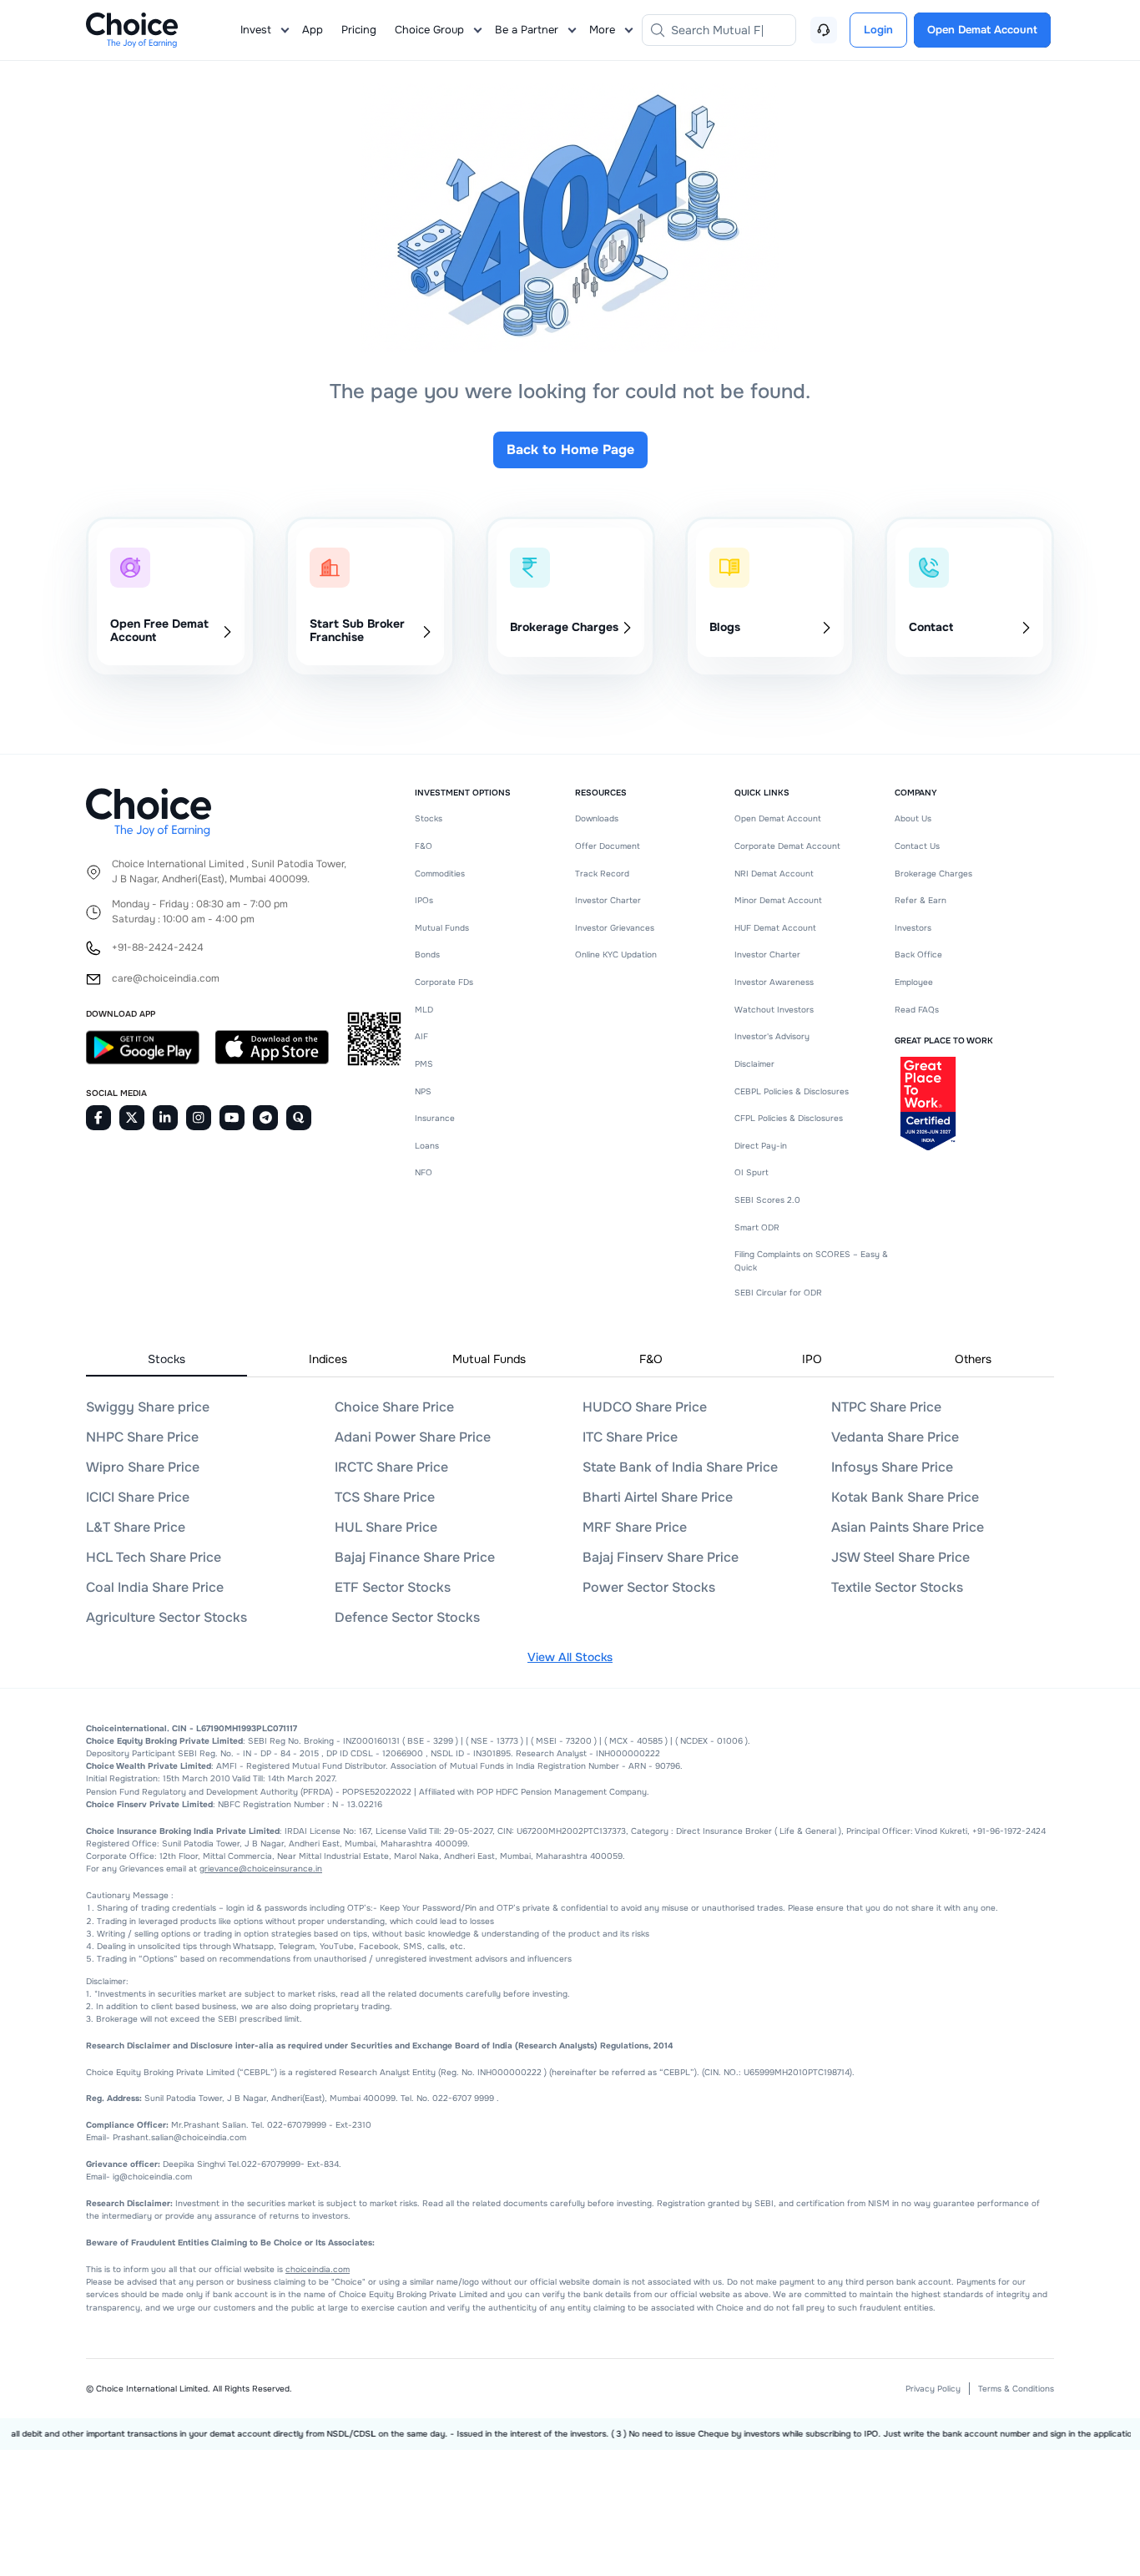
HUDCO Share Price (645, 1407)
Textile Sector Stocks (897, 1587)
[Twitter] (132, 1118)
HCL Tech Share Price (154, 1557)
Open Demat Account (778, 818)
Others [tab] (973, 1359)
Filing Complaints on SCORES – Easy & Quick (811, 1260)
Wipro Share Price (143, 1467)
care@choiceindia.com (166, 979)
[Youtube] (232, 1118)
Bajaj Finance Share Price (415, 1557)
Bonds (427, 955)
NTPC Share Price (886, 1407)
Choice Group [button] (429, 30)
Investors (913, 928)
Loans (427, 1146)
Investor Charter (608, 900)
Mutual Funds (442, 928)
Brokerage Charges (933, 874)
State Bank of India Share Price (680, 1467)
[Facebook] (98, 1118)
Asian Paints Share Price (908, 1527)
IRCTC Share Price (391, 1467)
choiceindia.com (318, 2269)
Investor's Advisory (772, 1036)
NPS (423, 1091)
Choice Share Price (394, 1407)
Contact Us (917, 846)
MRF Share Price (635, 1527)
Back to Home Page (570, 450)
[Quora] (299, 1118)
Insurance (435, 1118)
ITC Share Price (630, 1437)
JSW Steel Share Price (900, 1557)
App (313, 30)
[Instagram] (199, 1118)
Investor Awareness (774, 982)
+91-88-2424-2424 (158, 948)
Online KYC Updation (616, 955)
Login (878, 30)
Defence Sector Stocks (407, 1617)
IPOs (424, 900)
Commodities (440, 874)
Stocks (429, 818)
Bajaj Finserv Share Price (661, 1557)
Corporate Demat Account (787, 846)
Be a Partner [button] (527, 30)
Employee (914, 982)
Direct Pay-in (761, 1146)
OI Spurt (752, 1172)
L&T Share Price (136, 1527)
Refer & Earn (921, 900)
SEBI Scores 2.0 (767, 1200)
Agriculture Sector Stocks (166, 1617)
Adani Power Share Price (413, 1437)
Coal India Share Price (155, 1587)
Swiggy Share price (148, 1407)
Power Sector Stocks (649, 1587)
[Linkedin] (165, 1118)
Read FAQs (917, 1010)
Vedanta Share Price (895, 1437)
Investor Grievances (615, 928)
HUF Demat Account (775, 928)
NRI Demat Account (774, 874)
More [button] (602, 30)
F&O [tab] (651, 1359)
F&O (424, 846)
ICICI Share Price (138, 1497)
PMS (424, 1064)
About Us (913, 818)
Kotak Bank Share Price (905, 1497)
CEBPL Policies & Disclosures (792, 1091)
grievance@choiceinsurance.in (261, 1869)
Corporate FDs (444, 982)
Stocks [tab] (166, 1359)
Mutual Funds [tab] (489, 1359)
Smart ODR (757, 1227)
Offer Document (608, 846)
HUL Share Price (386, 1527)
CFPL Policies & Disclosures (789, 1118)
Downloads (597, 818)
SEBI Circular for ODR (778, 1293)
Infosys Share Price (892, 1467)
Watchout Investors (774, 1010)
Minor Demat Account (778, 900)
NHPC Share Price (142, 1437)
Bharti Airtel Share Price (658, 1497)
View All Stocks (570, 1657)
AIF (421, 1036)
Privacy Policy (933, 2389)
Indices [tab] (328, 1359)
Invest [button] (256, 30)
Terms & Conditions (1016, 2389)
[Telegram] (265, 1118)
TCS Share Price (385, 1497)
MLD (424, 1010)
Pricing (359, 30)
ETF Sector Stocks (393, 1587)
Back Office (918, 955)
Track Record (602, 874)
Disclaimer (754, 1064)
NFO (424, 1172)
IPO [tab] (812, 1359)
